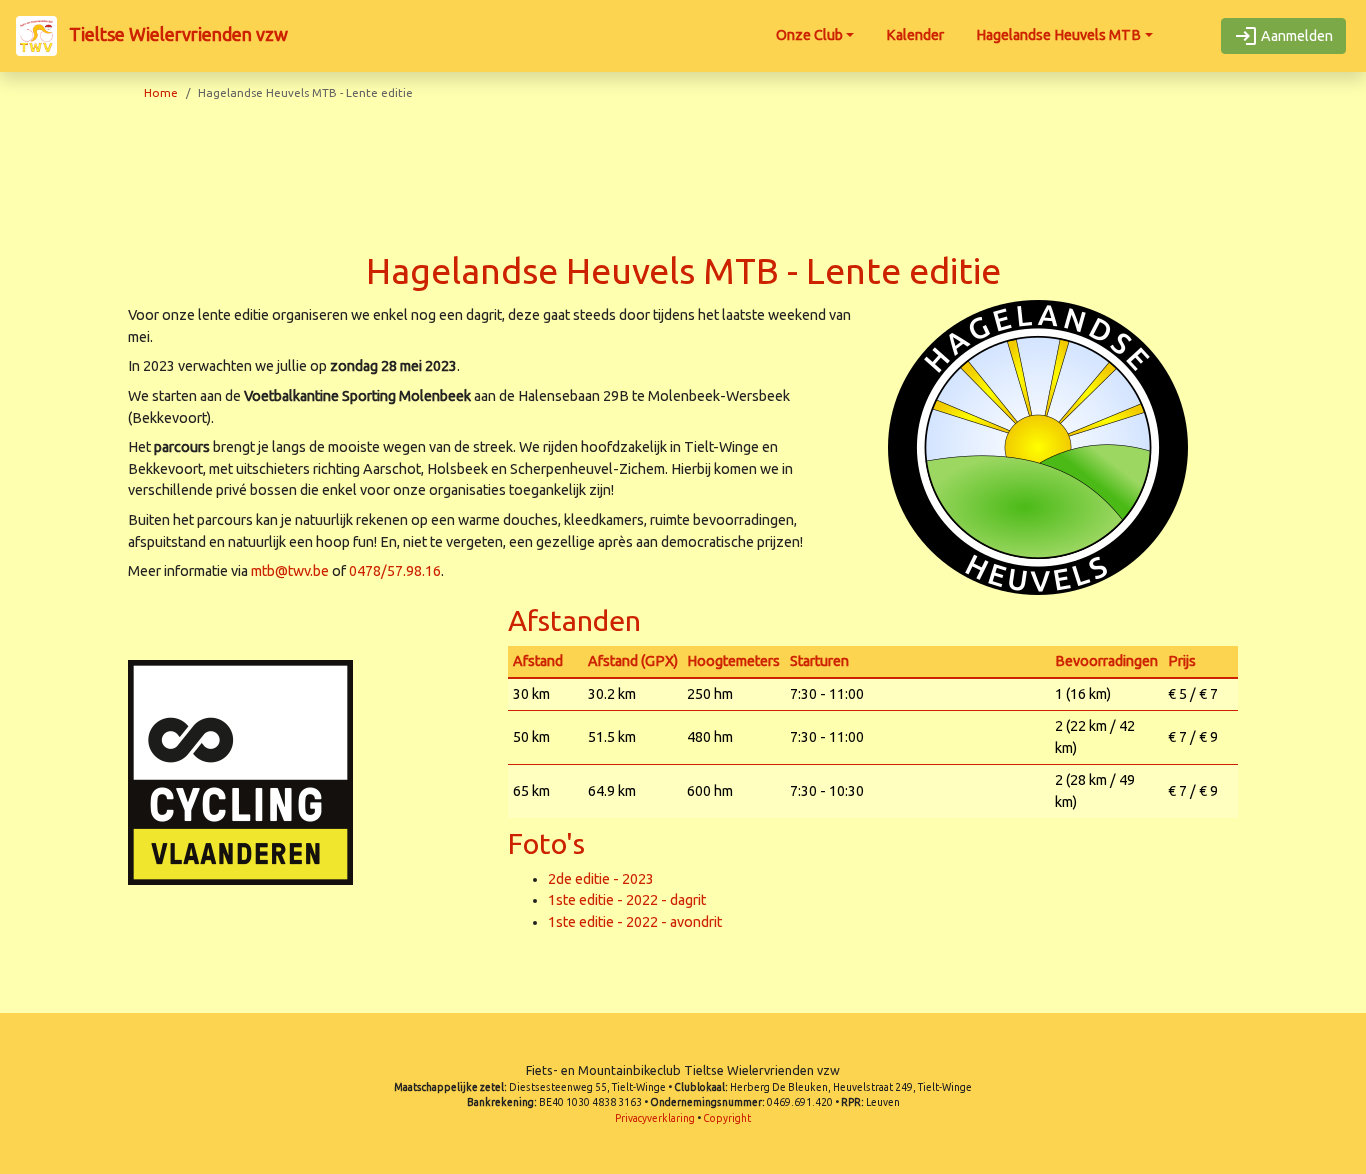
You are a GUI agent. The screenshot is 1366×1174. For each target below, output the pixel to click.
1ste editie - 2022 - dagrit (627, 900)
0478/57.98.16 (395, 571)
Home (161, 92)
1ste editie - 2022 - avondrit (635, 922)
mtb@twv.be (290, 571)
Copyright (727, 1118)
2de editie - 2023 (601, 879)
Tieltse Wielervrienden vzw (176, 34)
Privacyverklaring (655, 1118)
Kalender (915, 35)
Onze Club (809, 35)
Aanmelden (1295, 36)
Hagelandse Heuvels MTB (1058, 35)
